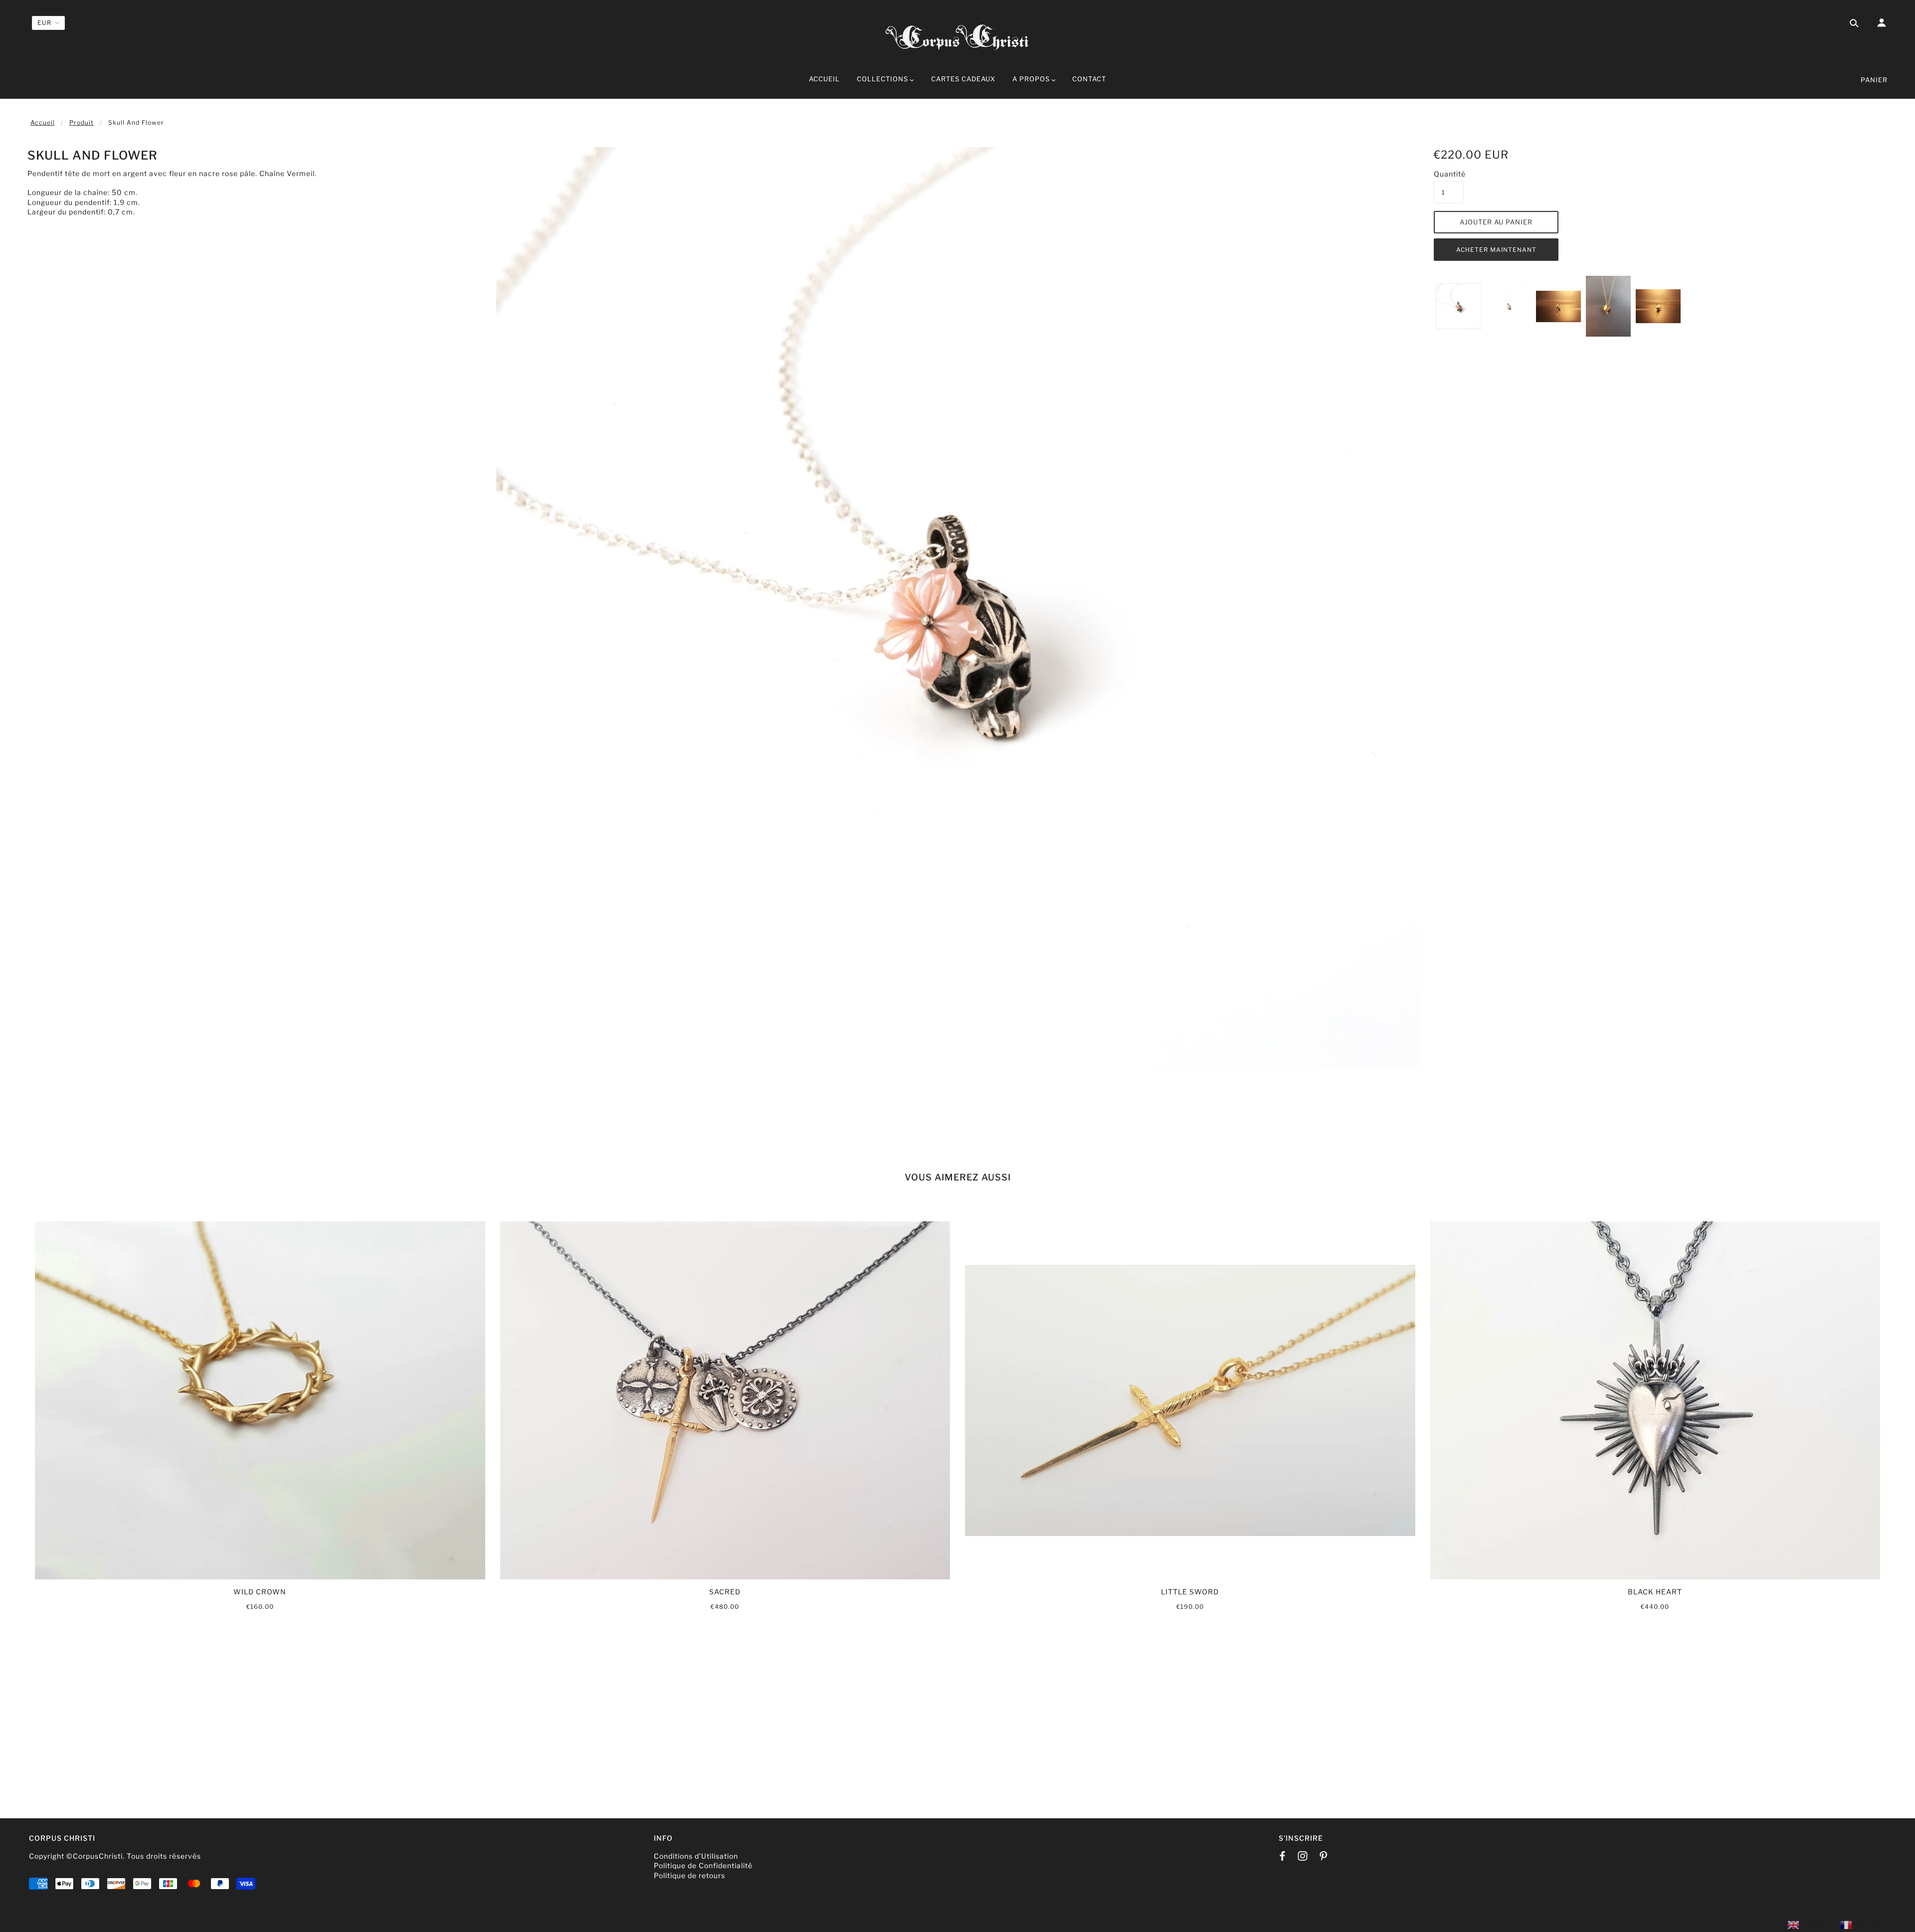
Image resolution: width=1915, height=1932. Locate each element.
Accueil (43, 122)
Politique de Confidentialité (703, 1865)
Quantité (1449, 174)
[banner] (957, 36)
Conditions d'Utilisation (696, 1856)
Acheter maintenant (1496, 250)
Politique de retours (689, 1875)
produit (82, 122)
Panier (1874, 80)
